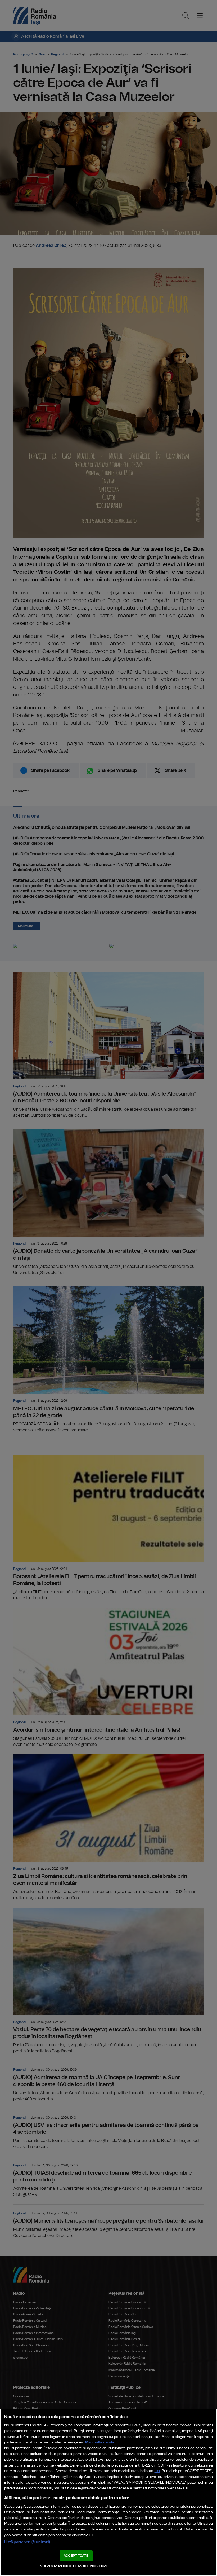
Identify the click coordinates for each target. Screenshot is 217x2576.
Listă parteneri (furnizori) (27, 2542)
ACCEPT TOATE (76, 2556)
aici (157, 2471)
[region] (108, 2492)
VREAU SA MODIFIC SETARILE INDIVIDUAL (74, 2566)
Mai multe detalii (100, 2442)
